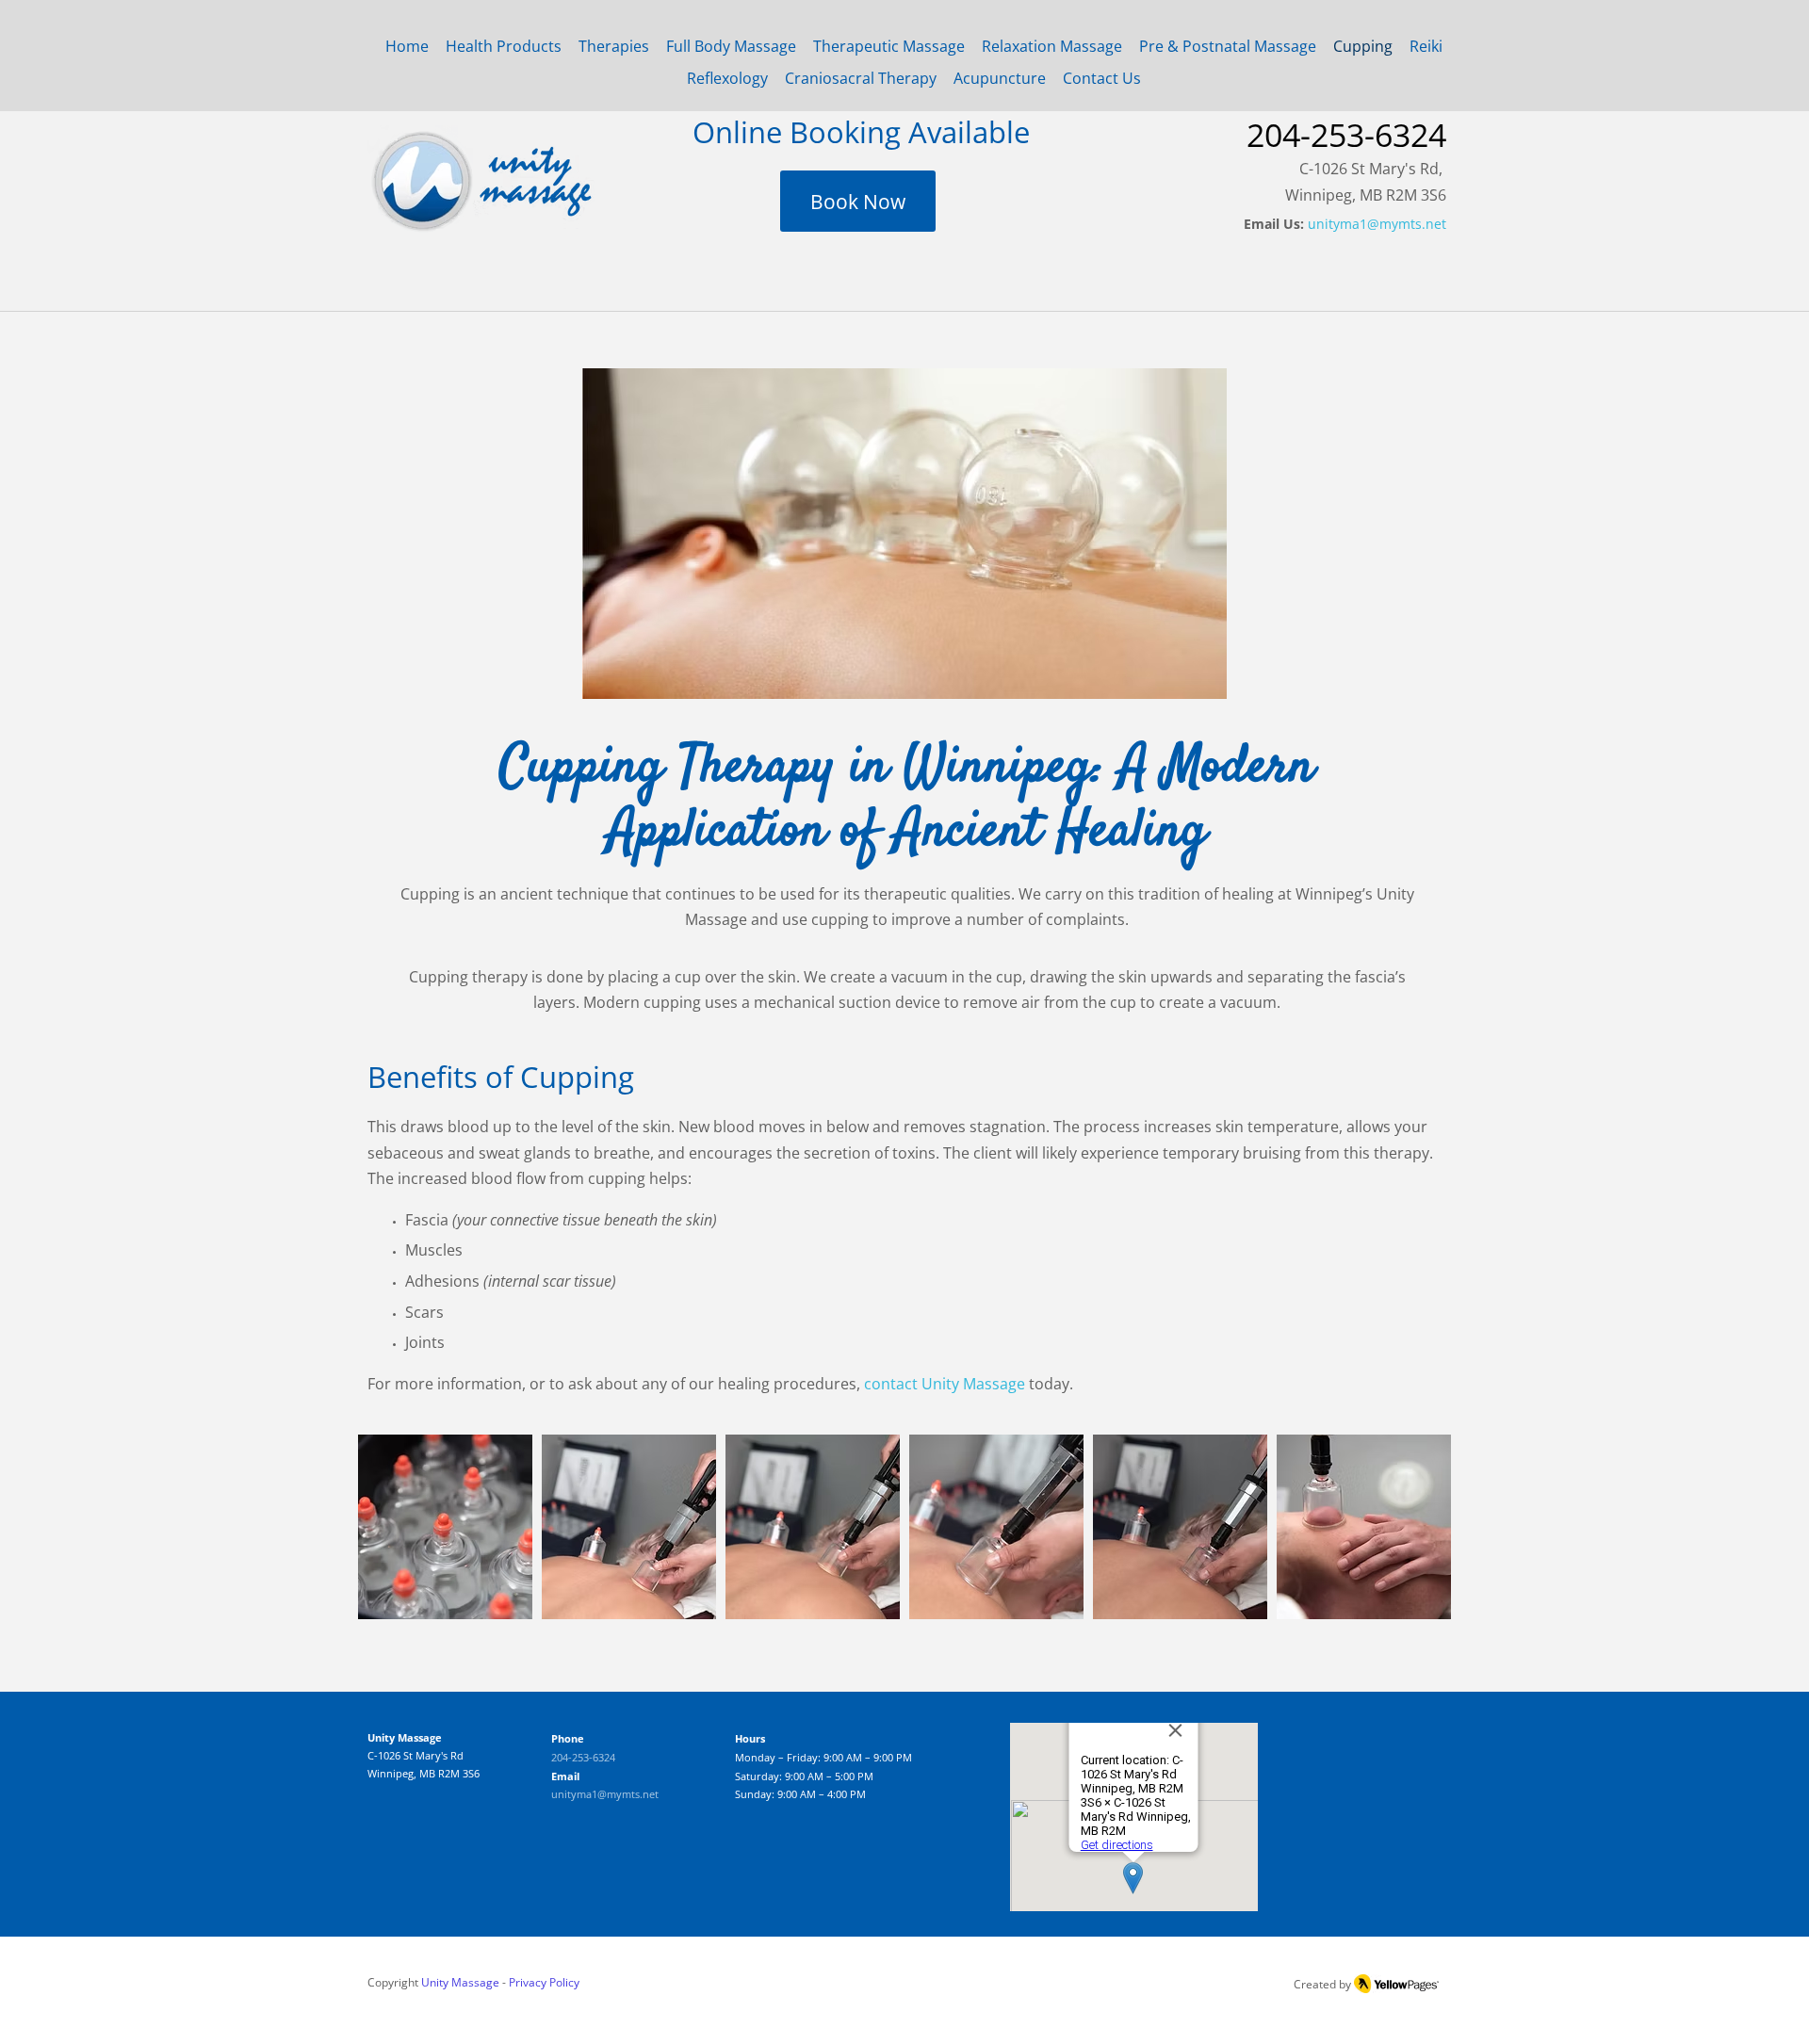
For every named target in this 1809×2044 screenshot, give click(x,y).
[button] (445, 1527)
